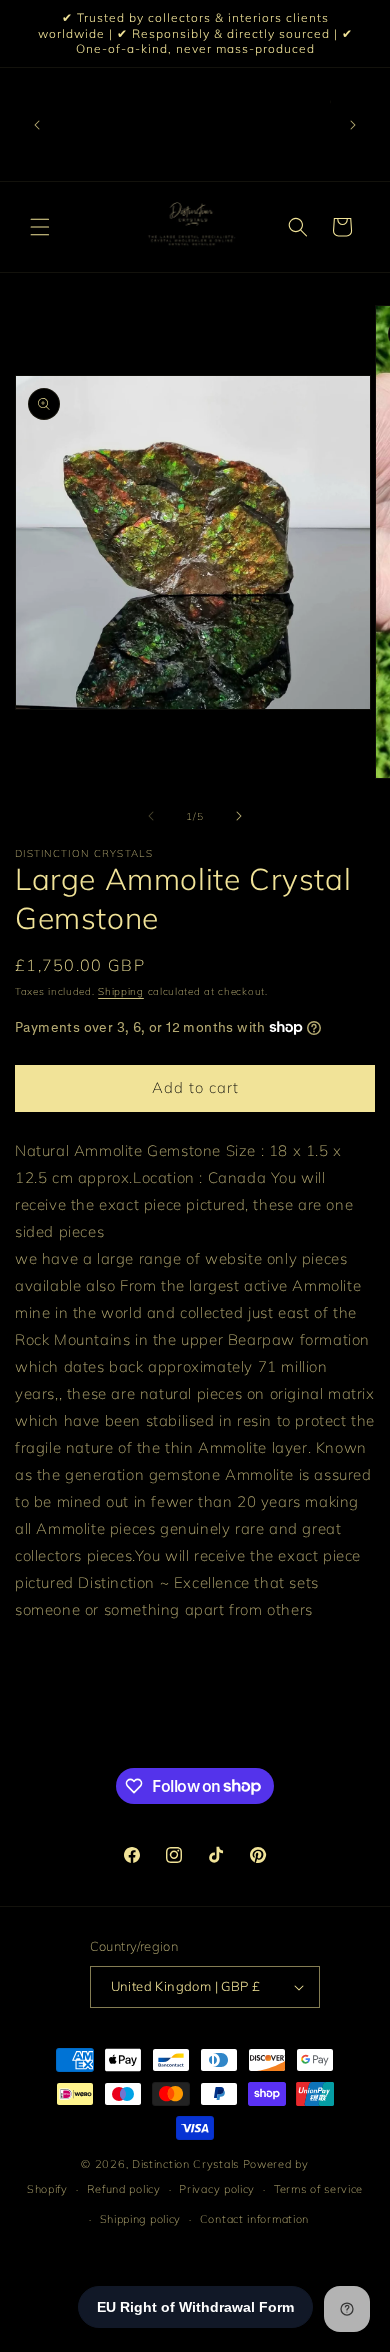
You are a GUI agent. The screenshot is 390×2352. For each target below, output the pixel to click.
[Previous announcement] (37, 125)
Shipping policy (141, 2219)
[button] (40, 227)
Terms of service (318, 2189)
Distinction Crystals (185, 2164)
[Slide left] (151, 816)
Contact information (254, 2219)
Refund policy (124, 2189)
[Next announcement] (353, 125)
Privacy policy (217, 2189)
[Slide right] (239, 816)
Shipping (121, 991)
